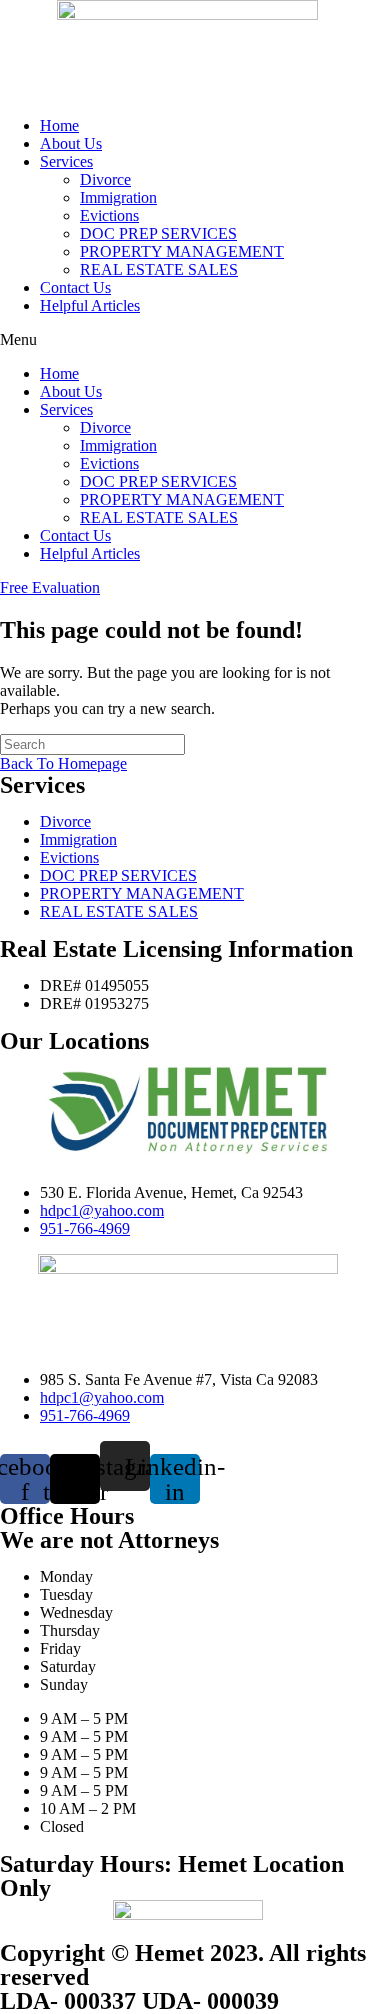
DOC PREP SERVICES (158, 233)
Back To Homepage (63, 763)
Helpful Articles (90, 305)
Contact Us (75, 287)
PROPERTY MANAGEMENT (182, 251)
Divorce (105, 179)
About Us (71, 143)
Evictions (109, 215)
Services (66, 161)
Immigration (118, 197)
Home (59, 125)
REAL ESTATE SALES (159, 269)
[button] (187, 340)
